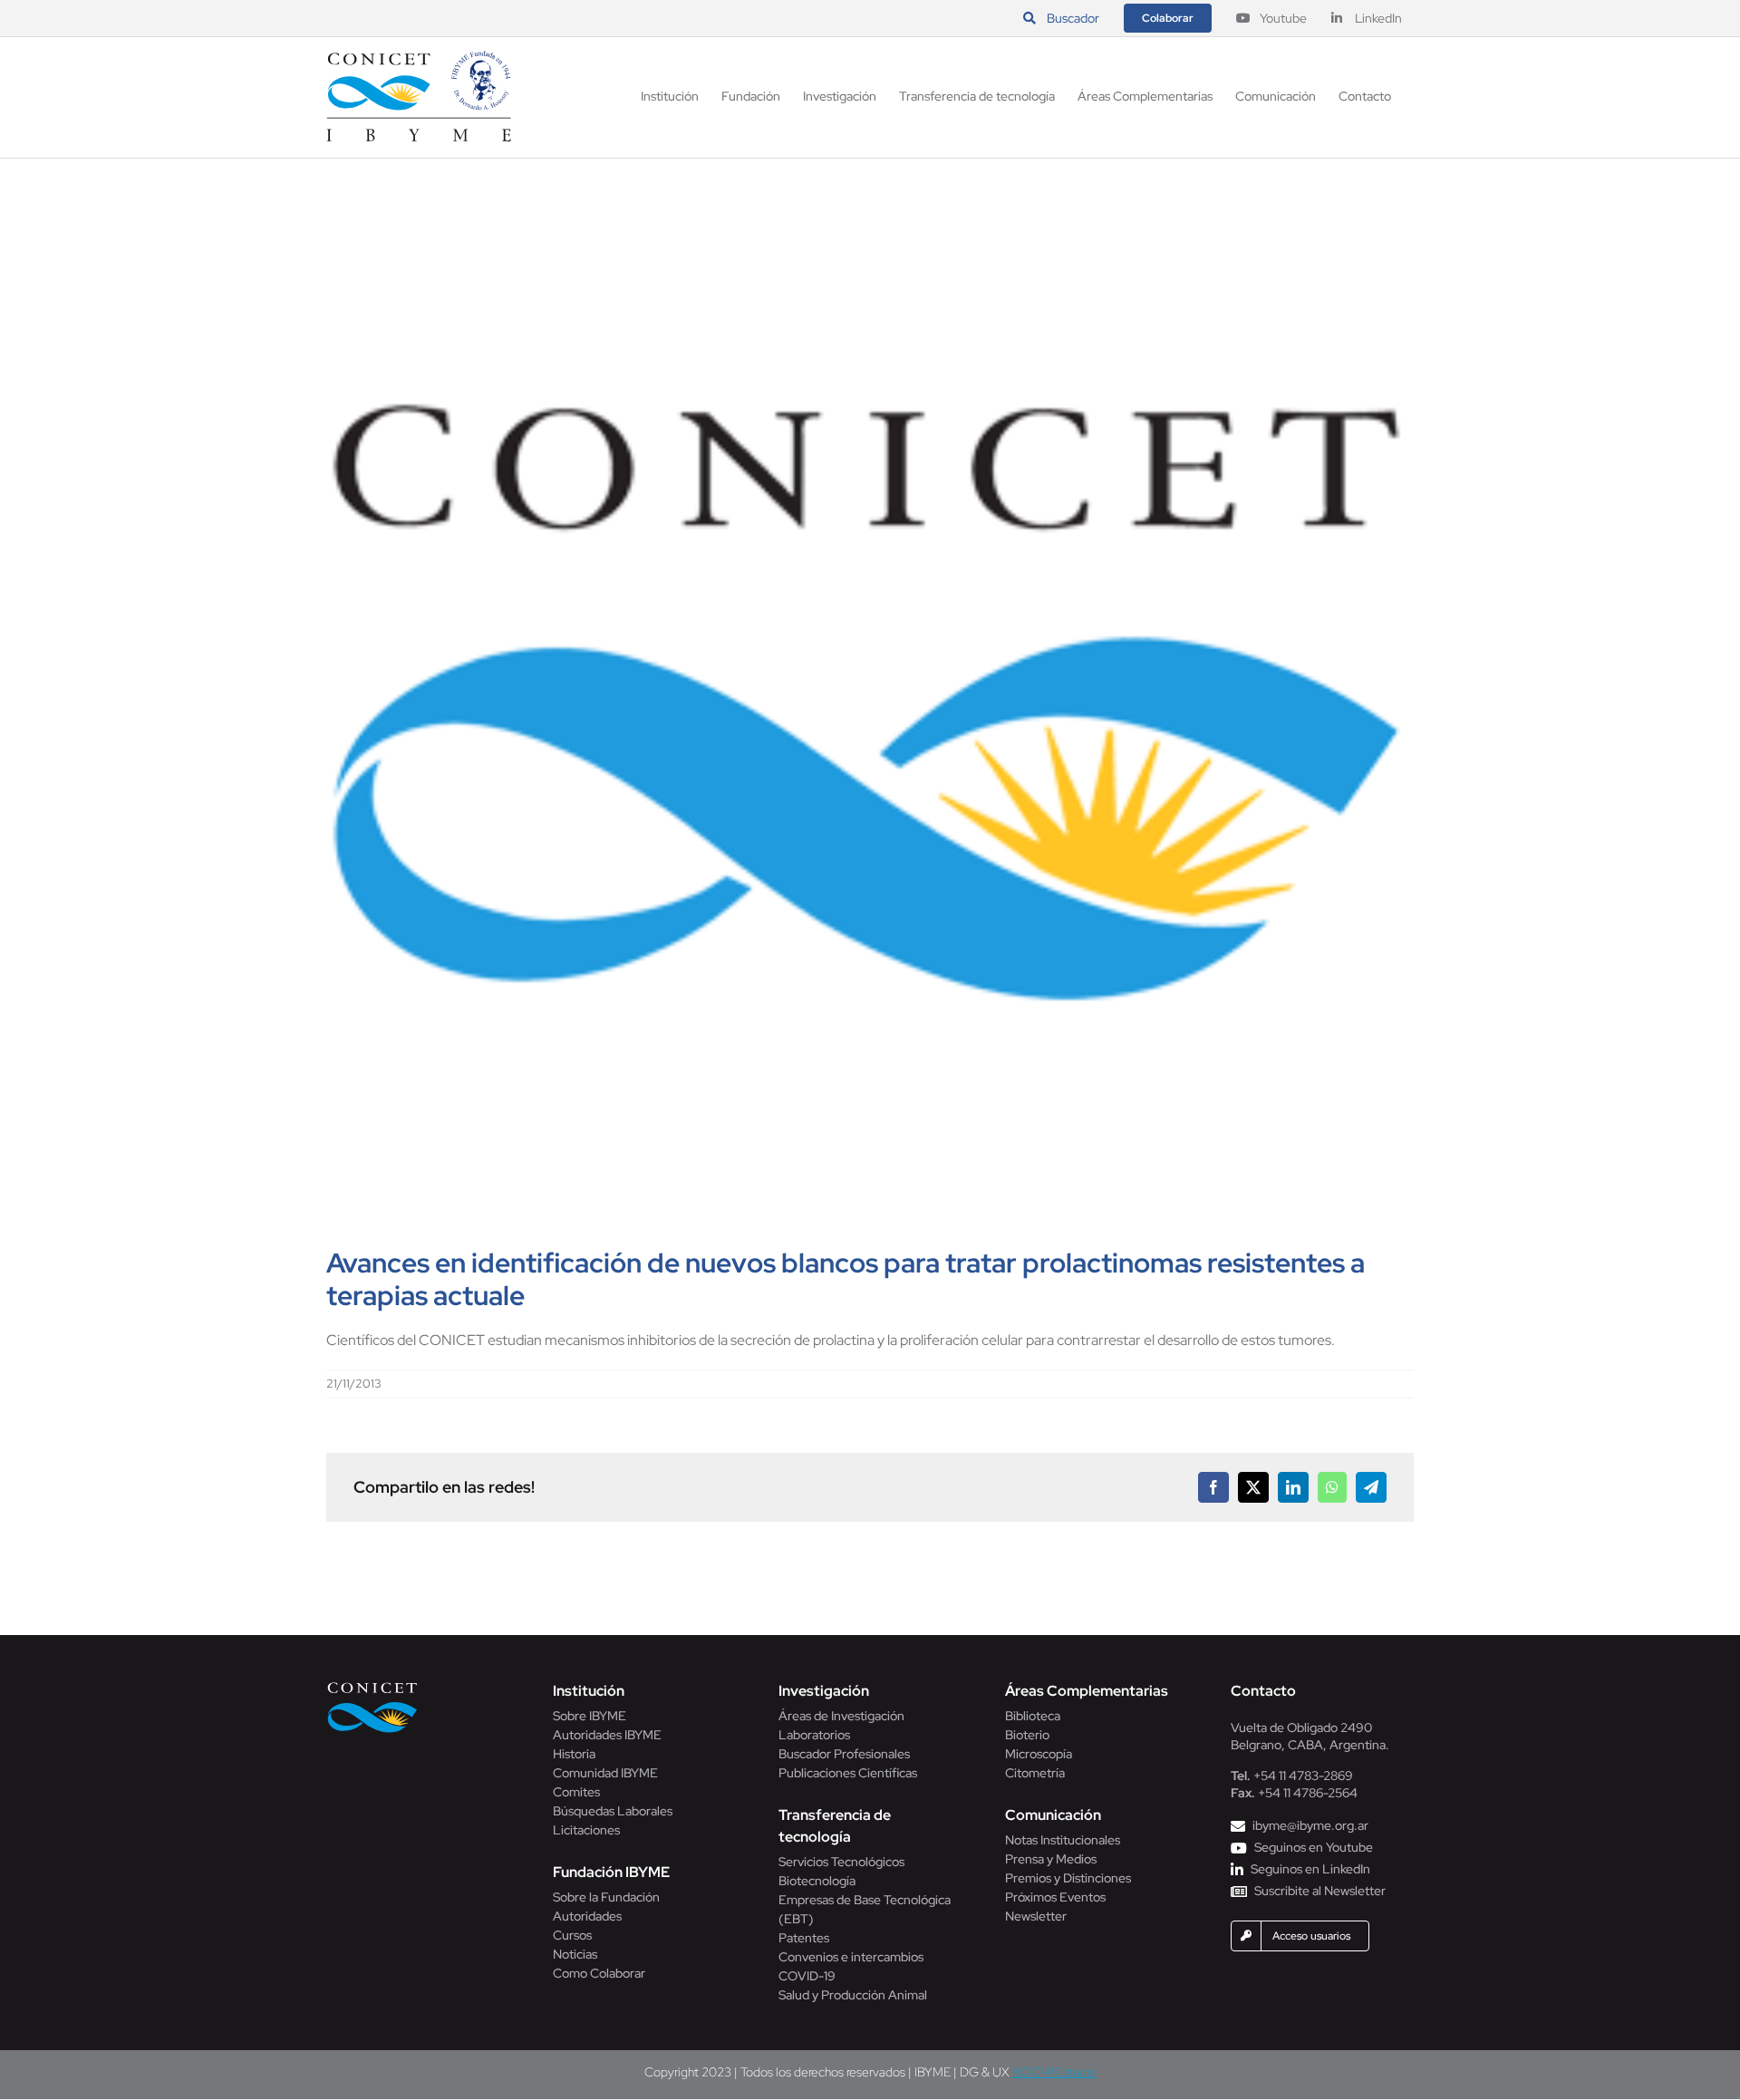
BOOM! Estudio (1054, 2072)
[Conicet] (372, 1687)
